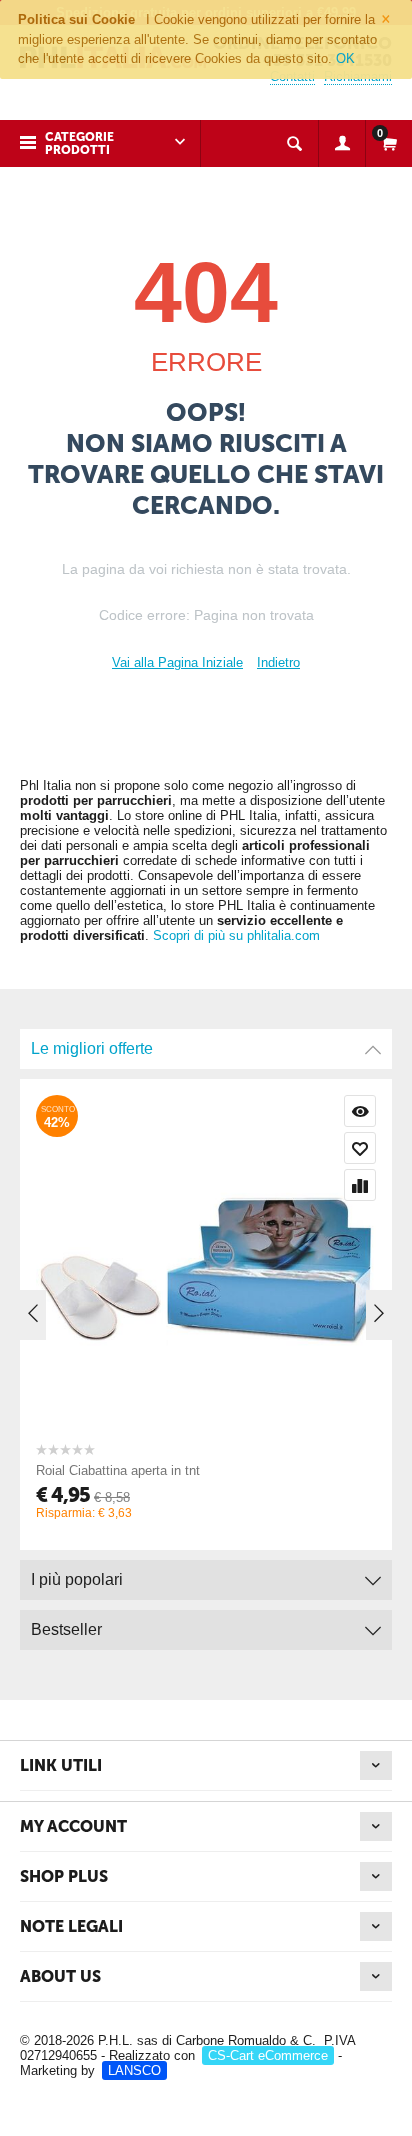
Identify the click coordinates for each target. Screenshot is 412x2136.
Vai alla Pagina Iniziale (177, 662)
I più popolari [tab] (77, 1579)
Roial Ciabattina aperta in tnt (118, 1470)
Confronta (360, 1185)
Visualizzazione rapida (360, 1111)
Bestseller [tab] (66, 1629)
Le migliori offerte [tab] (92, 1048)
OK (345, 58)
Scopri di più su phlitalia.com (236, 935)
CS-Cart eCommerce (268, 2055)
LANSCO (134, 2070)
